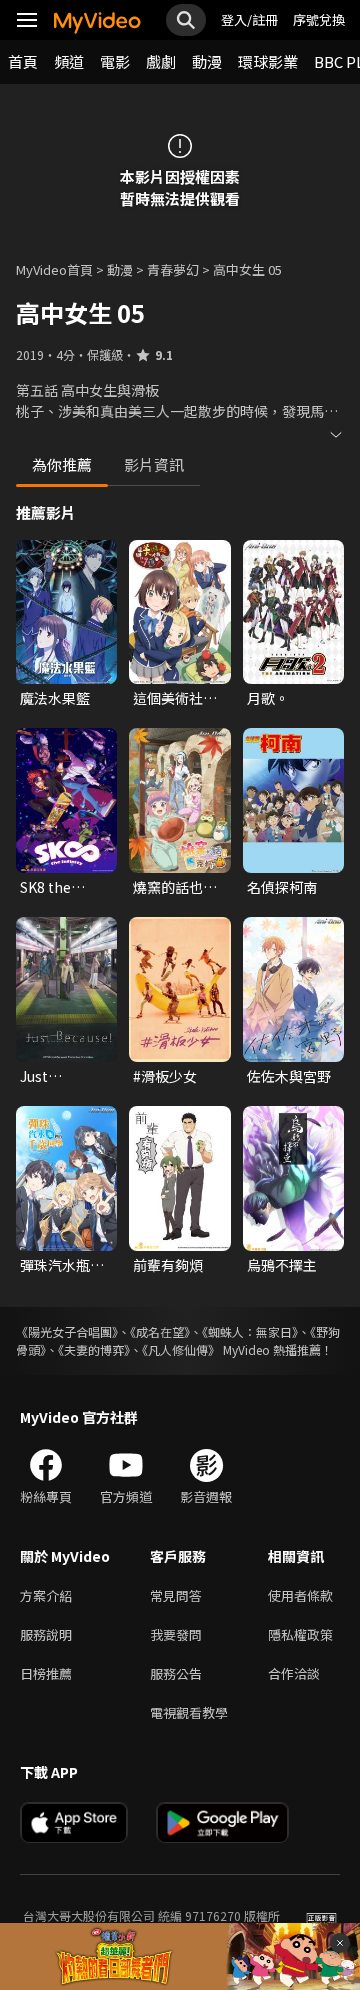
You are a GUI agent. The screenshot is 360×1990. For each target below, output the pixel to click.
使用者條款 (300, 1595)
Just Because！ (55, 1076)
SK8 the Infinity (45, 887)
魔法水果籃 (55, 698)
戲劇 (161, 61)
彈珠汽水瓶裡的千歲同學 (62, 1265)
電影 (115, 61)
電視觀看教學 (189, 1712)
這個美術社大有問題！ (175, 698)
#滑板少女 (165, 1076)
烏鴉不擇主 (282, 1265)
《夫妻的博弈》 (94, 1349)
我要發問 (176, 1634)
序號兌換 (319, 19)
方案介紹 (46, 1595)
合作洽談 (294, 1673)
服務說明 (46, 1634)
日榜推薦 (46, 1673)
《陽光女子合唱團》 (67, 1331)
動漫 (207, 61)
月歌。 (268, 698)
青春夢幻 (173, 269)
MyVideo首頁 (54, 269)
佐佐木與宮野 (289, 1076)
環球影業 (268, 61)
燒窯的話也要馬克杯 (175, 887)
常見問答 (176, 1595)
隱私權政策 (300, 1634)
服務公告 (176, 1673)
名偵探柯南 (282, 887)
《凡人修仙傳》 (181, 1349)
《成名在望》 (160, 1331)
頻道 (69, 61)
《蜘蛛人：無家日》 (250, 1331)
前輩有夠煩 (168, 1265)
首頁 (23, 61)
